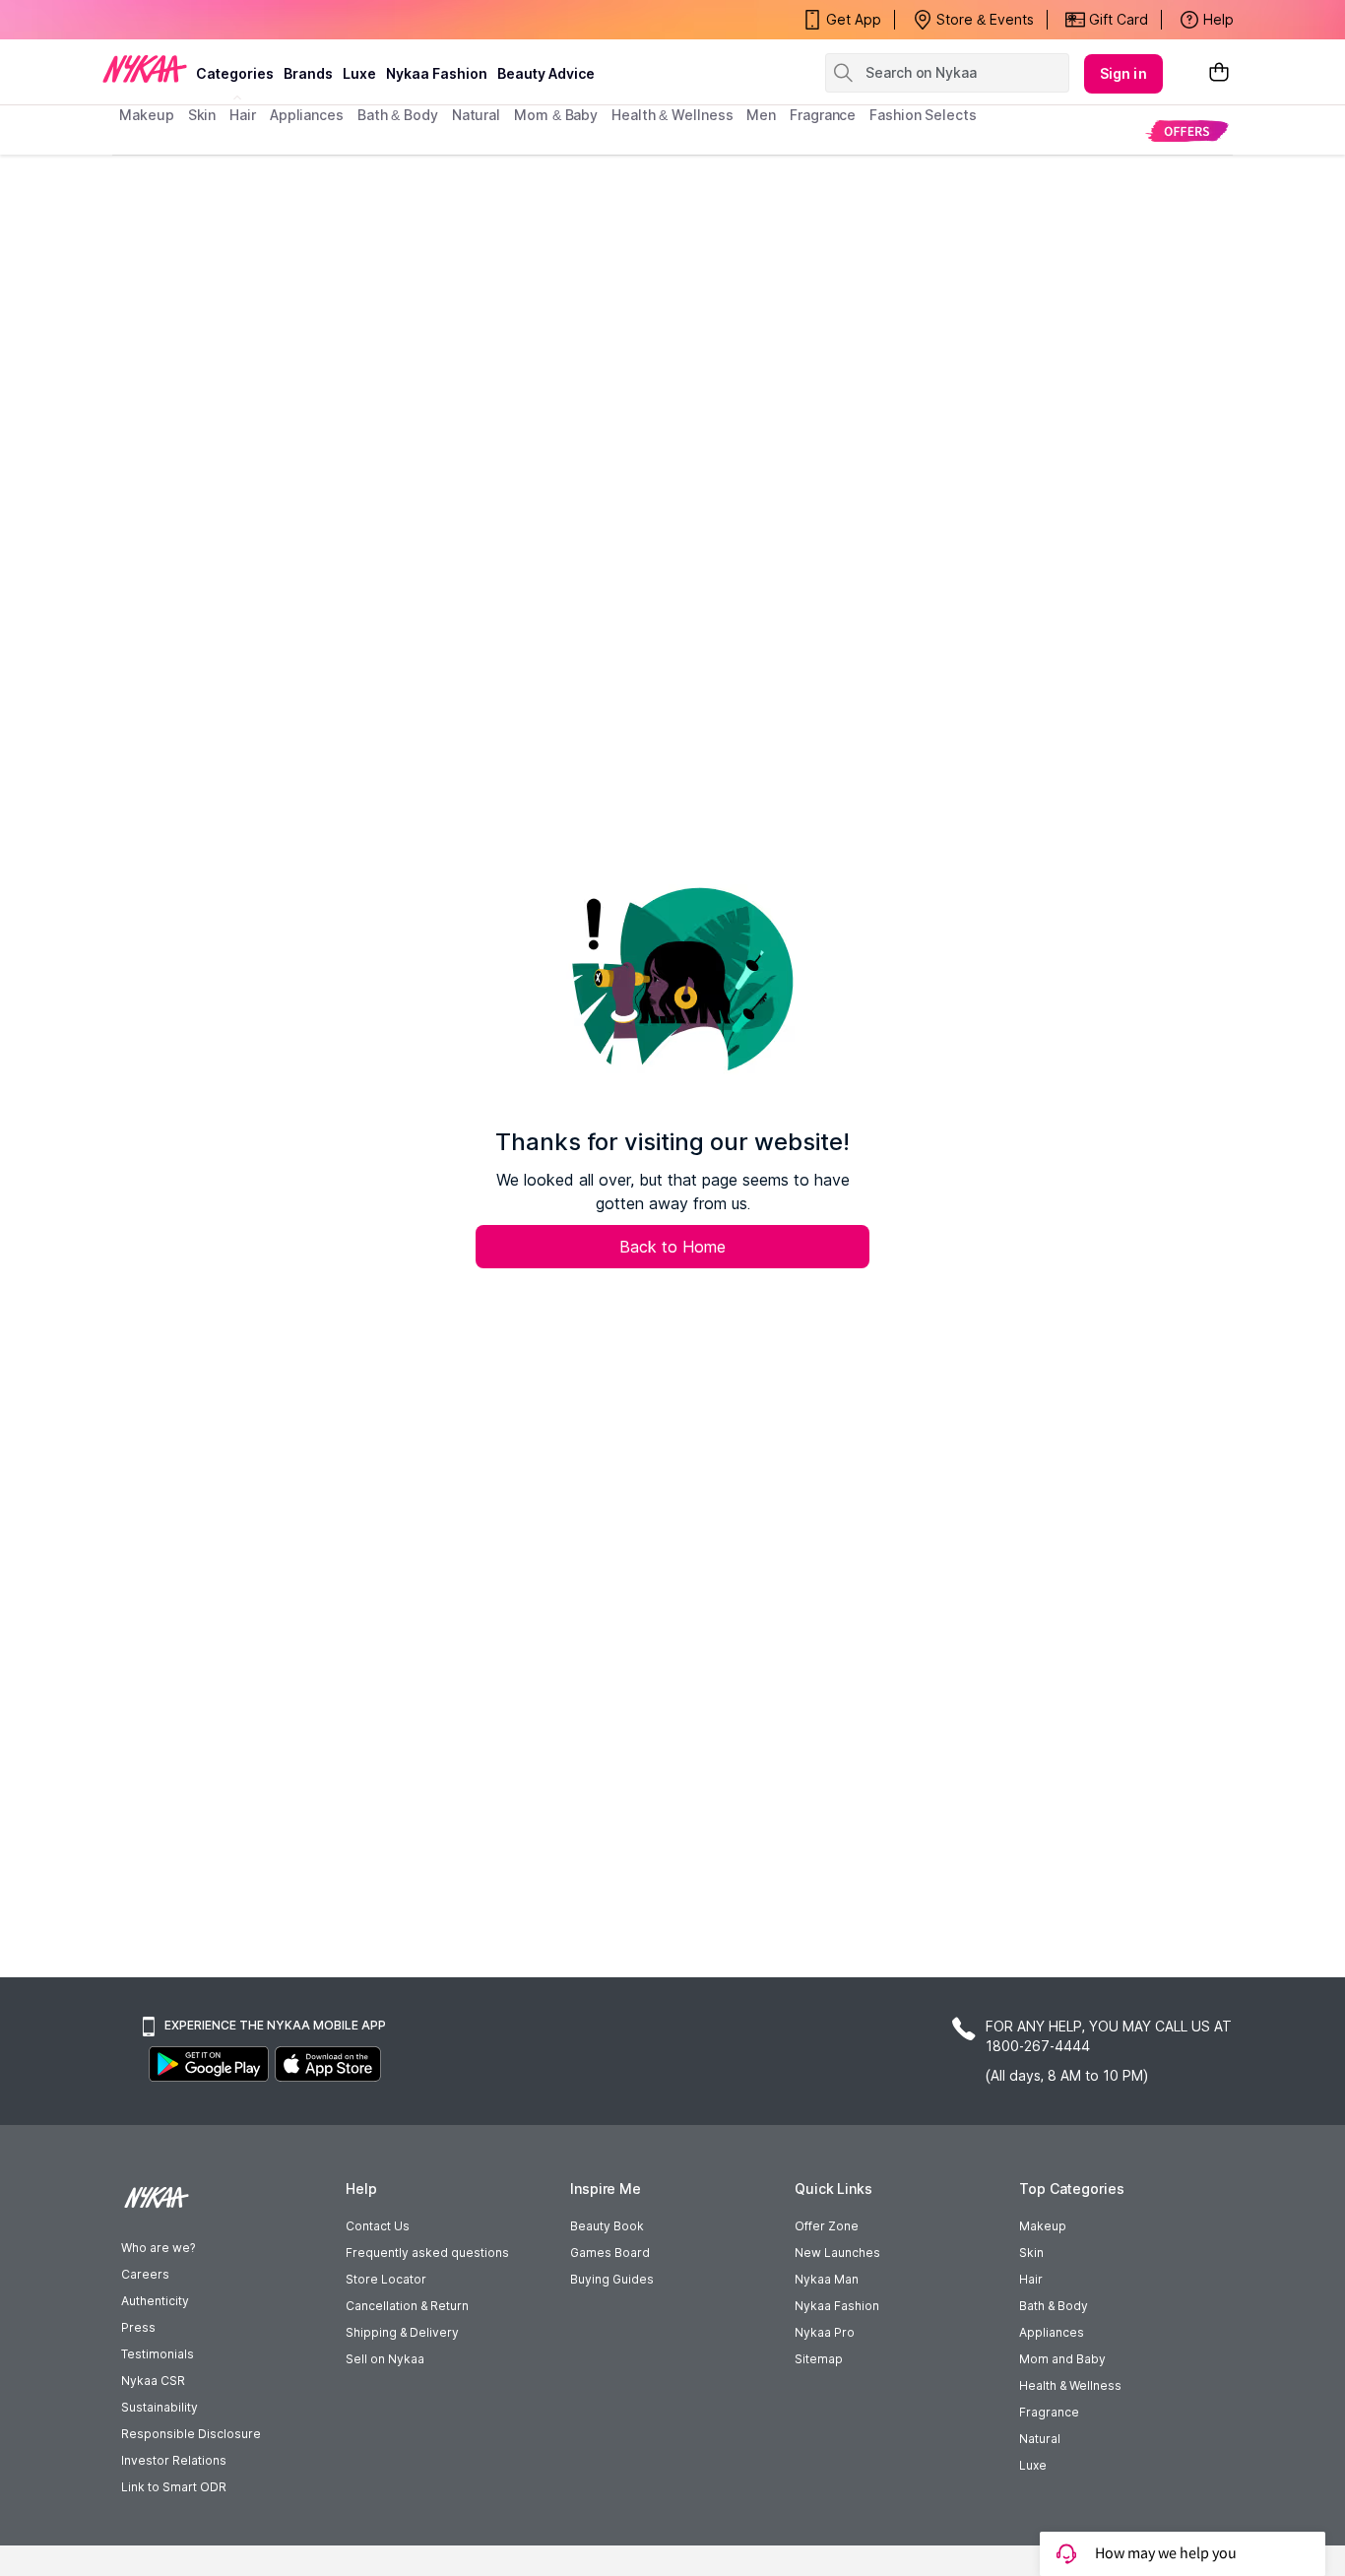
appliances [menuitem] (307, 115)
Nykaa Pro (825, 2332)
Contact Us (378, 2226)
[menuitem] (1187, 130)
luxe (359, 73)
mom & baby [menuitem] (556, 115)
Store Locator (386, 2279)
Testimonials (158, 2354)
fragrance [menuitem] (823, 115)
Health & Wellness (1070, 2385)
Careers (145, 2274)
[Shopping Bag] (1219, 73)
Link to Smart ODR (174, 2487)
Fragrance (1049, 2412)
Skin (1031, 2253)
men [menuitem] (761, 115)
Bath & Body (1054, 2306)
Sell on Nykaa (385, 2359)
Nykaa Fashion (437, 73)
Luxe (1033, 2465)
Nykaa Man (827, 2279)
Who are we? (158, 2248)
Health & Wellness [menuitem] (672, 115)
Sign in (1123, 73)
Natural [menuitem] (476, 115)
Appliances (1052, 2332)
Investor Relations (174, 2460)
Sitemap (819, 2359)
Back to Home (672, 1247)
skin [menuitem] (202, 115)
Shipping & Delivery (402, 2332)
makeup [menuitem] (146, 115)
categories (235, 73)
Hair (1031, 2279)
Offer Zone (827, 2226)
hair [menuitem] (243, 115)
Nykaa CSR (153, 2381)
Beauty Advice (546, 73)
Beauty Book (607, 2226)
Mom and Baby (1062, 2359)
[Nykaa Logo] (145, 68)
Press (138, 2327)
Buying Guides (612, 2279)
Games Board (610, 2253)
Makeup (1043, 2226)
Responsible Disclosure (191, 2434)
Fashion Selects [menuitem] (923, 115)
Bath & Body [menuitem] (398, 115)
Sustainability (160, 2407)
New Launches (837, 2253)
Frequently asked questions (427, 2253)
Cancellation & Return (407, 2306)
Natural (1040, 2439)
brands (308, 73)
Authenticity (155, 2301)
